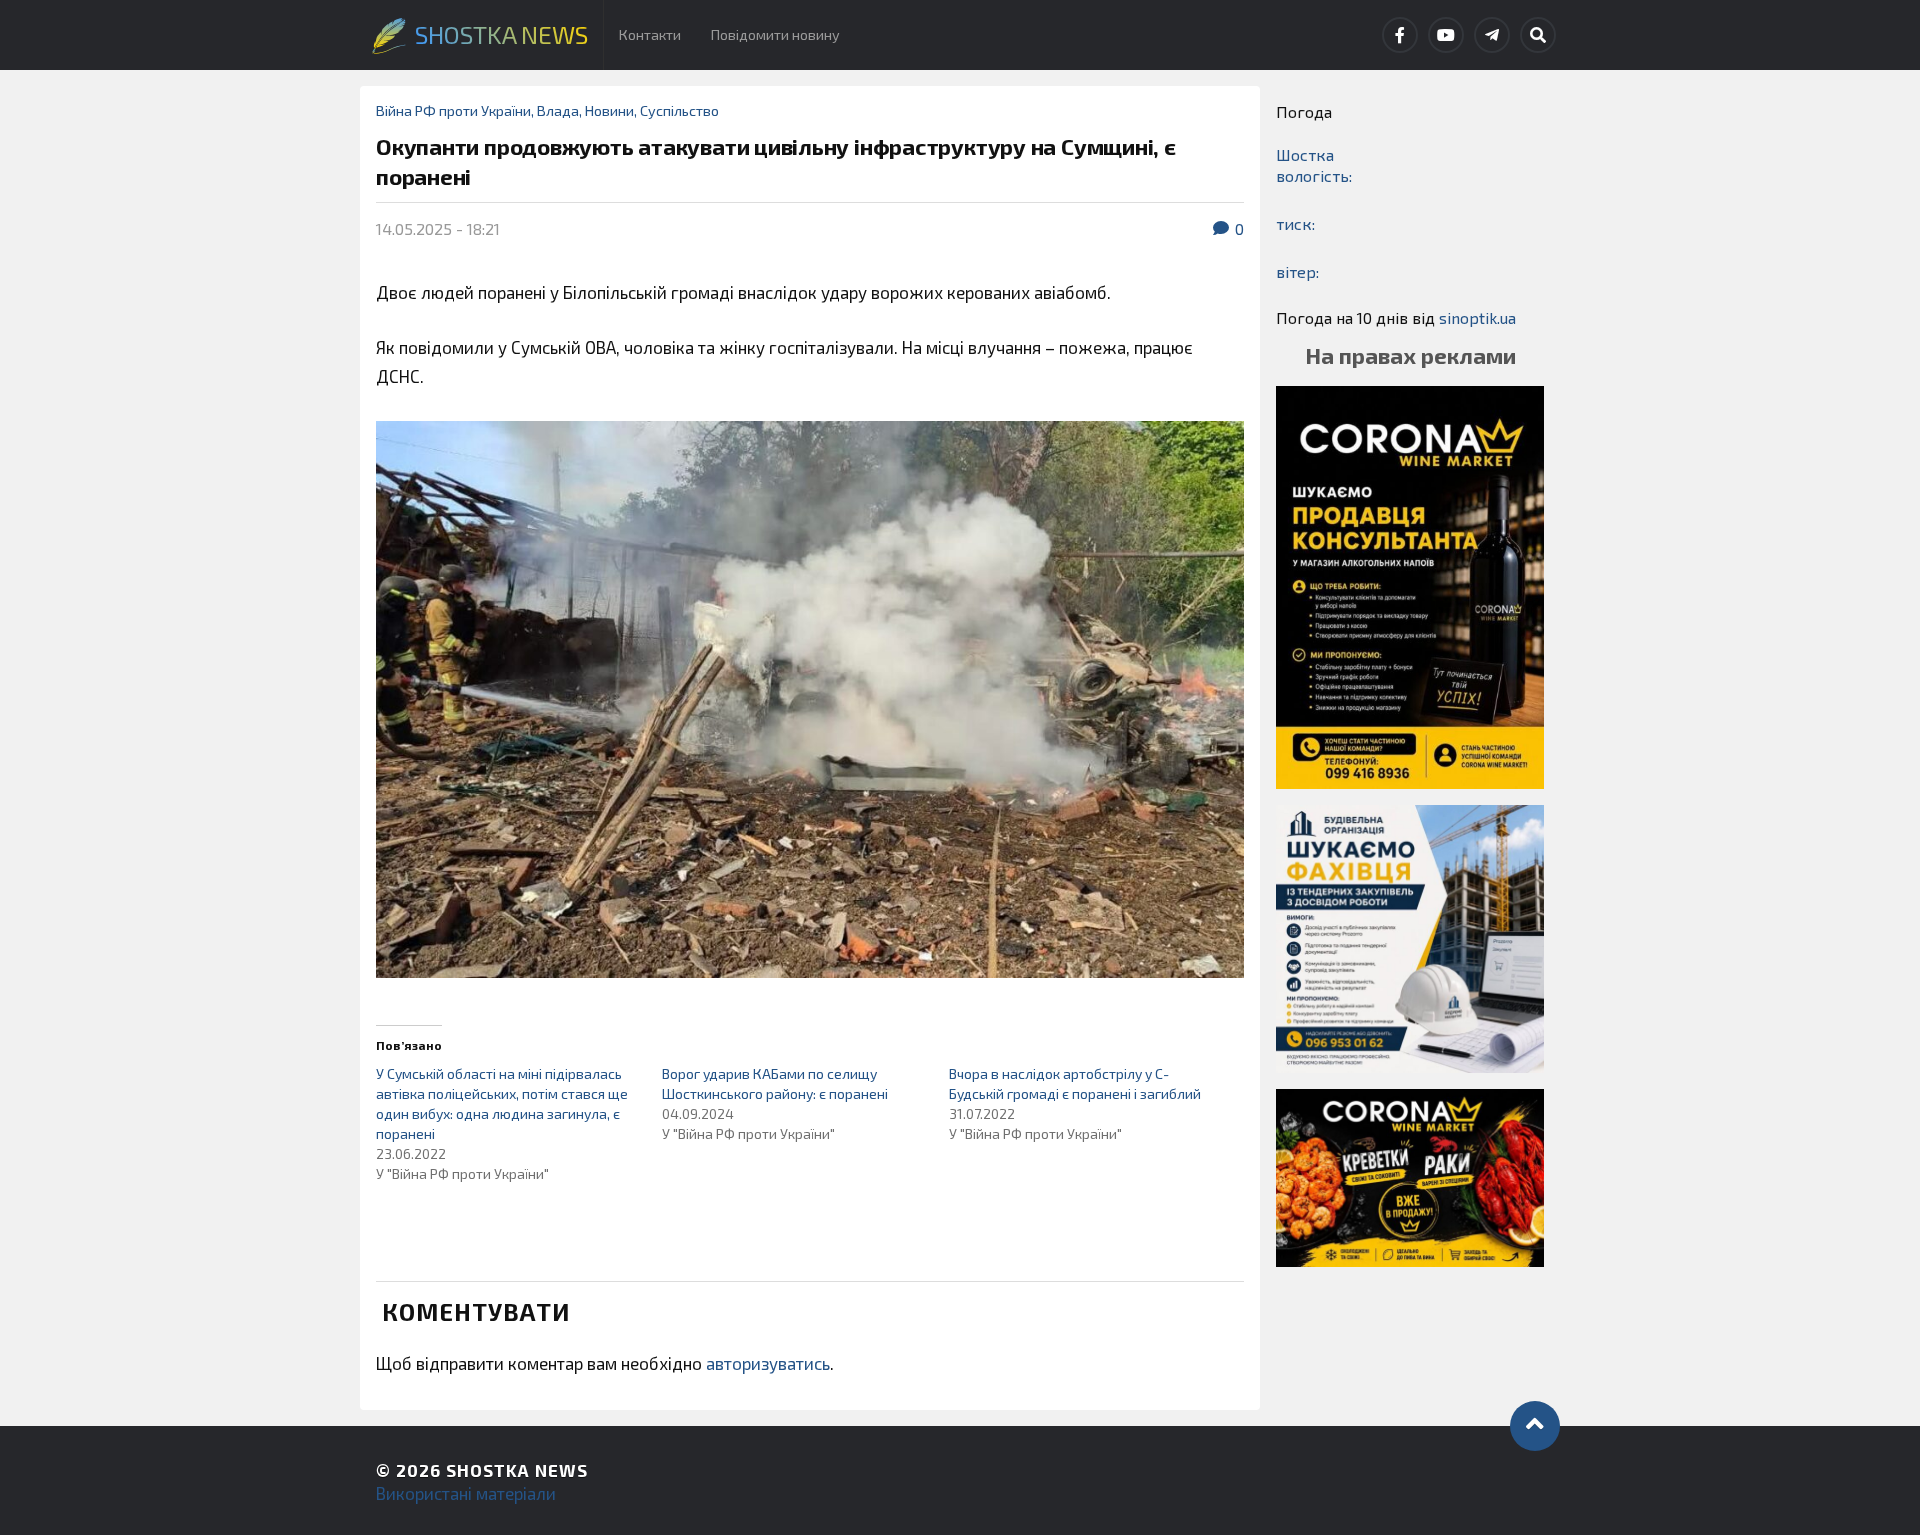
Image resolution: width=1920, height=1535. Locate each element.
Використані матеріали (466, 1493)
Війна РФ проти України (453, 110)
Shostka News (517, 1470)
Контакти (650, 34)
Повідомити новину (775, 34)
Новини (609, 110)
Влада (558, 110)
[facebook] (1400, 35)
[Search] (1538, 35)
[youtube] (1446, 35)
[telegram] (1492, 35)
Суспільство (679, 110)
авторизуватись (768, 1363)
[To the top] (1535, 1426)
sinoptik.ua (1477, 317)
